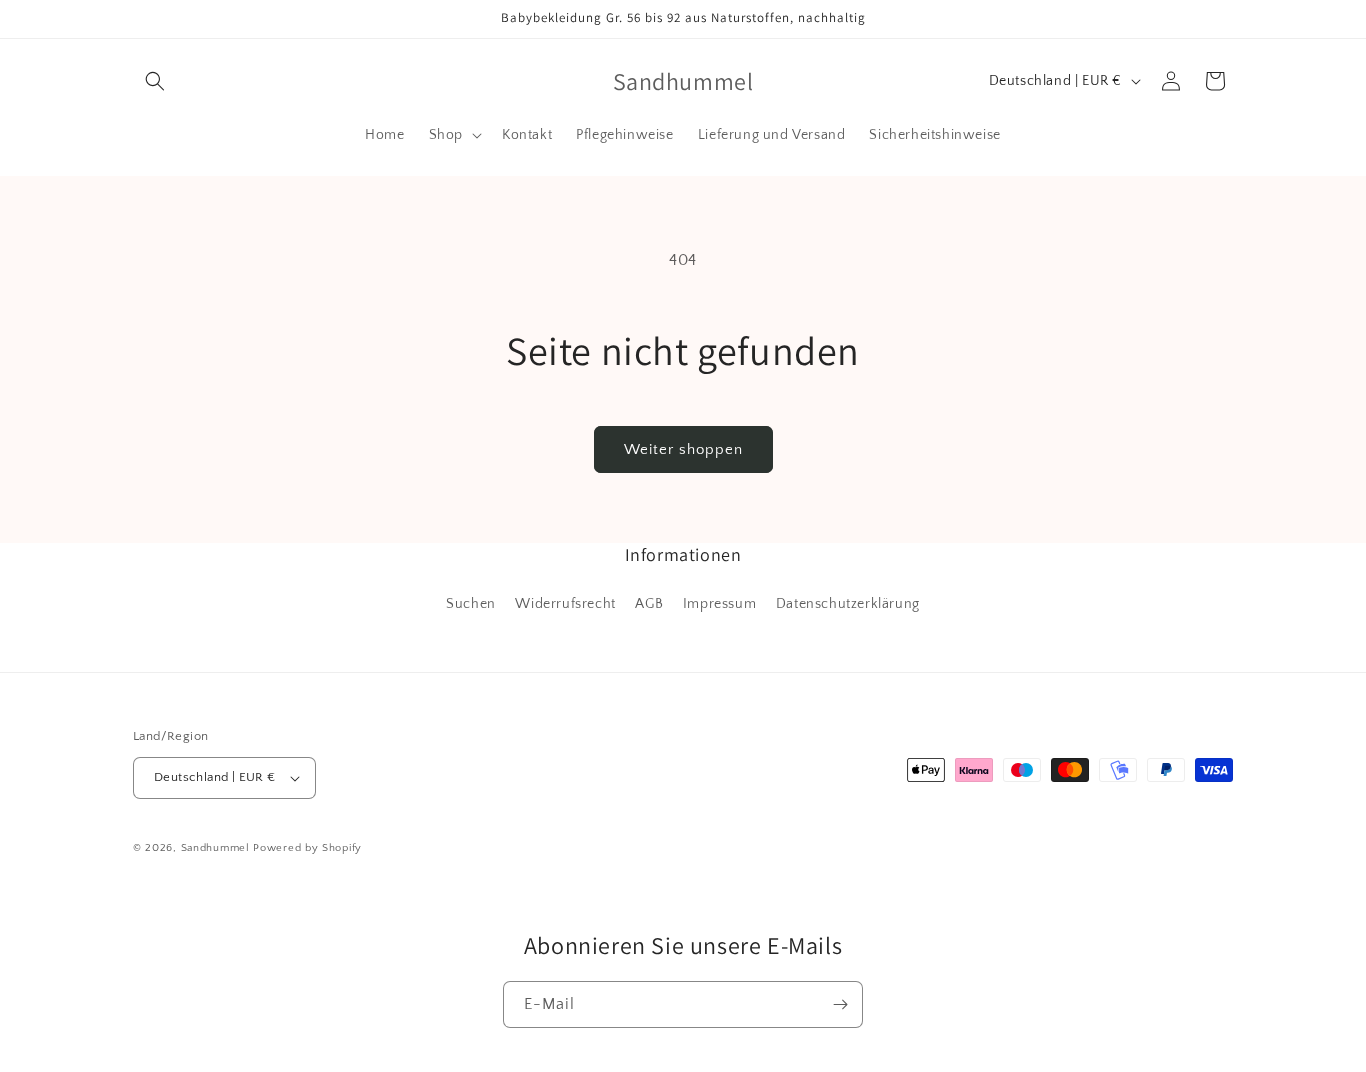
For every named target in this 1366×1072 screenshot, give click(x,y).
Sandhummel (215, 848)
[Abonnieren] (840, 1004)
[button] (155, 81)
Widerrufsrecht (565, 604)
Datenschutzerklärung (848, 604)
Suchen (471, 604)
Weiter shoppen (683, 449)
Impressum (719, 604)
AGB (649, 604)
